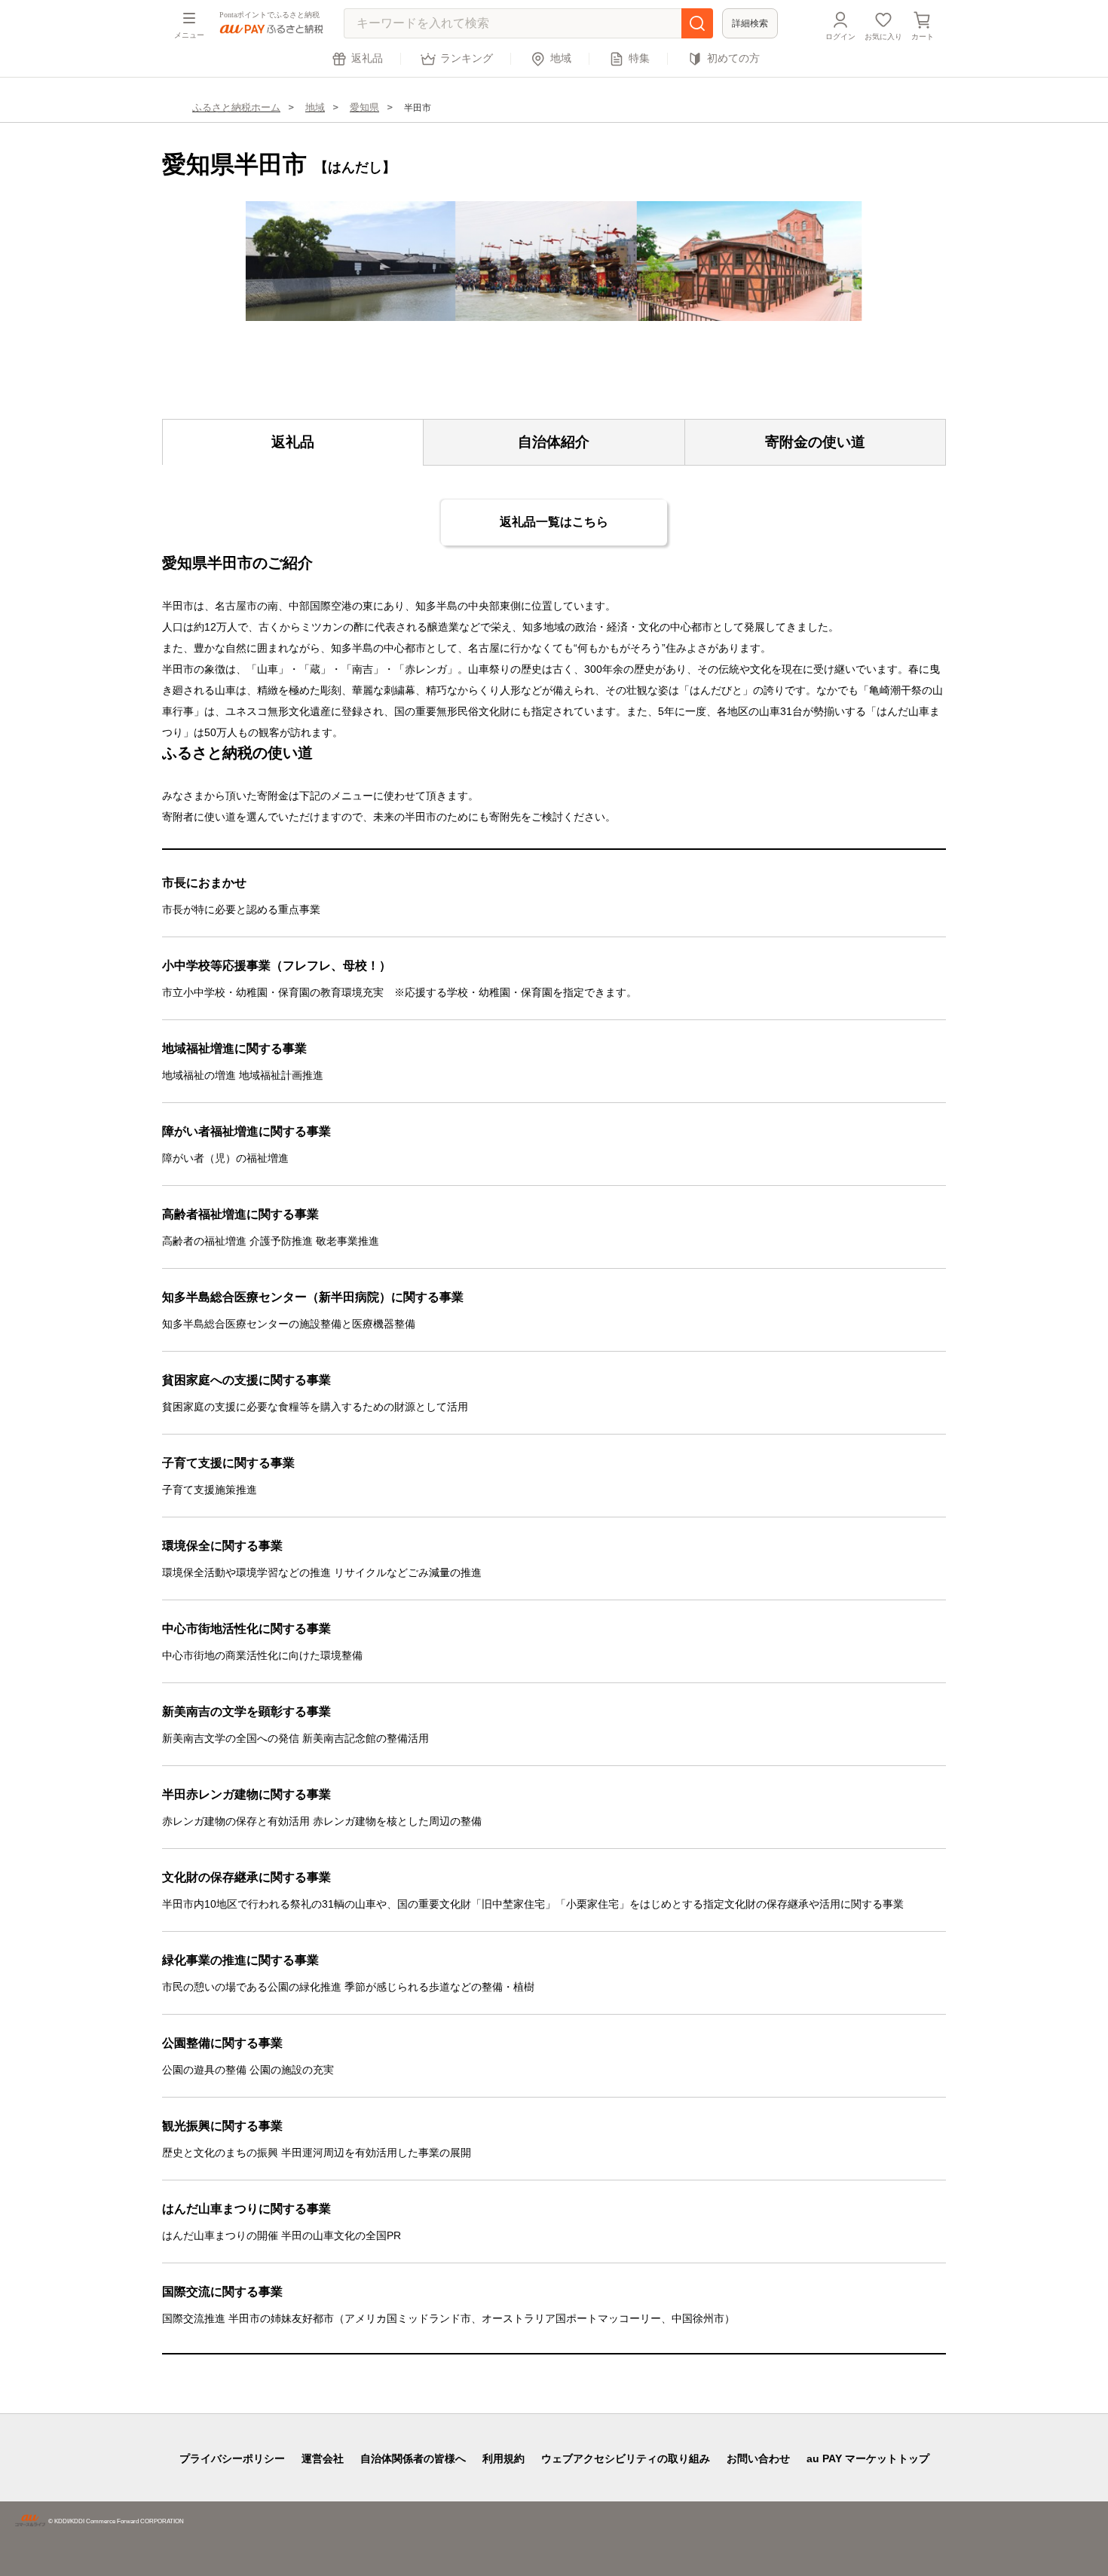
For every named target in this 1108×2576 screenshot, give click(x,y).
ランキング (467, 58)
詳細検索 (750, 23)
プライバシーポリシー (232, 2458)
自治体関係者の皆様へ (413, 2458)
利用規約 (503, 2458)
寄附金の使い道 (815, 442)
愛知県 (364, 107)
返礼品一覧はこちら (554, 522)
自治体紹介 (554, 442)
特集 (639, 58)
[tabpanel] (554, 261)
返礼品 (367, 58)
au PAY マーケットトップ (868, 2458)
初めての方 (733, 58)
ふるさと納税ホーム (236, 107)
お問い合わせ (758, 2458)
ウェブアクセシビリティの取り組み (626, 2458)
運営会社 (323, 2458)
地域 (561, 58)
